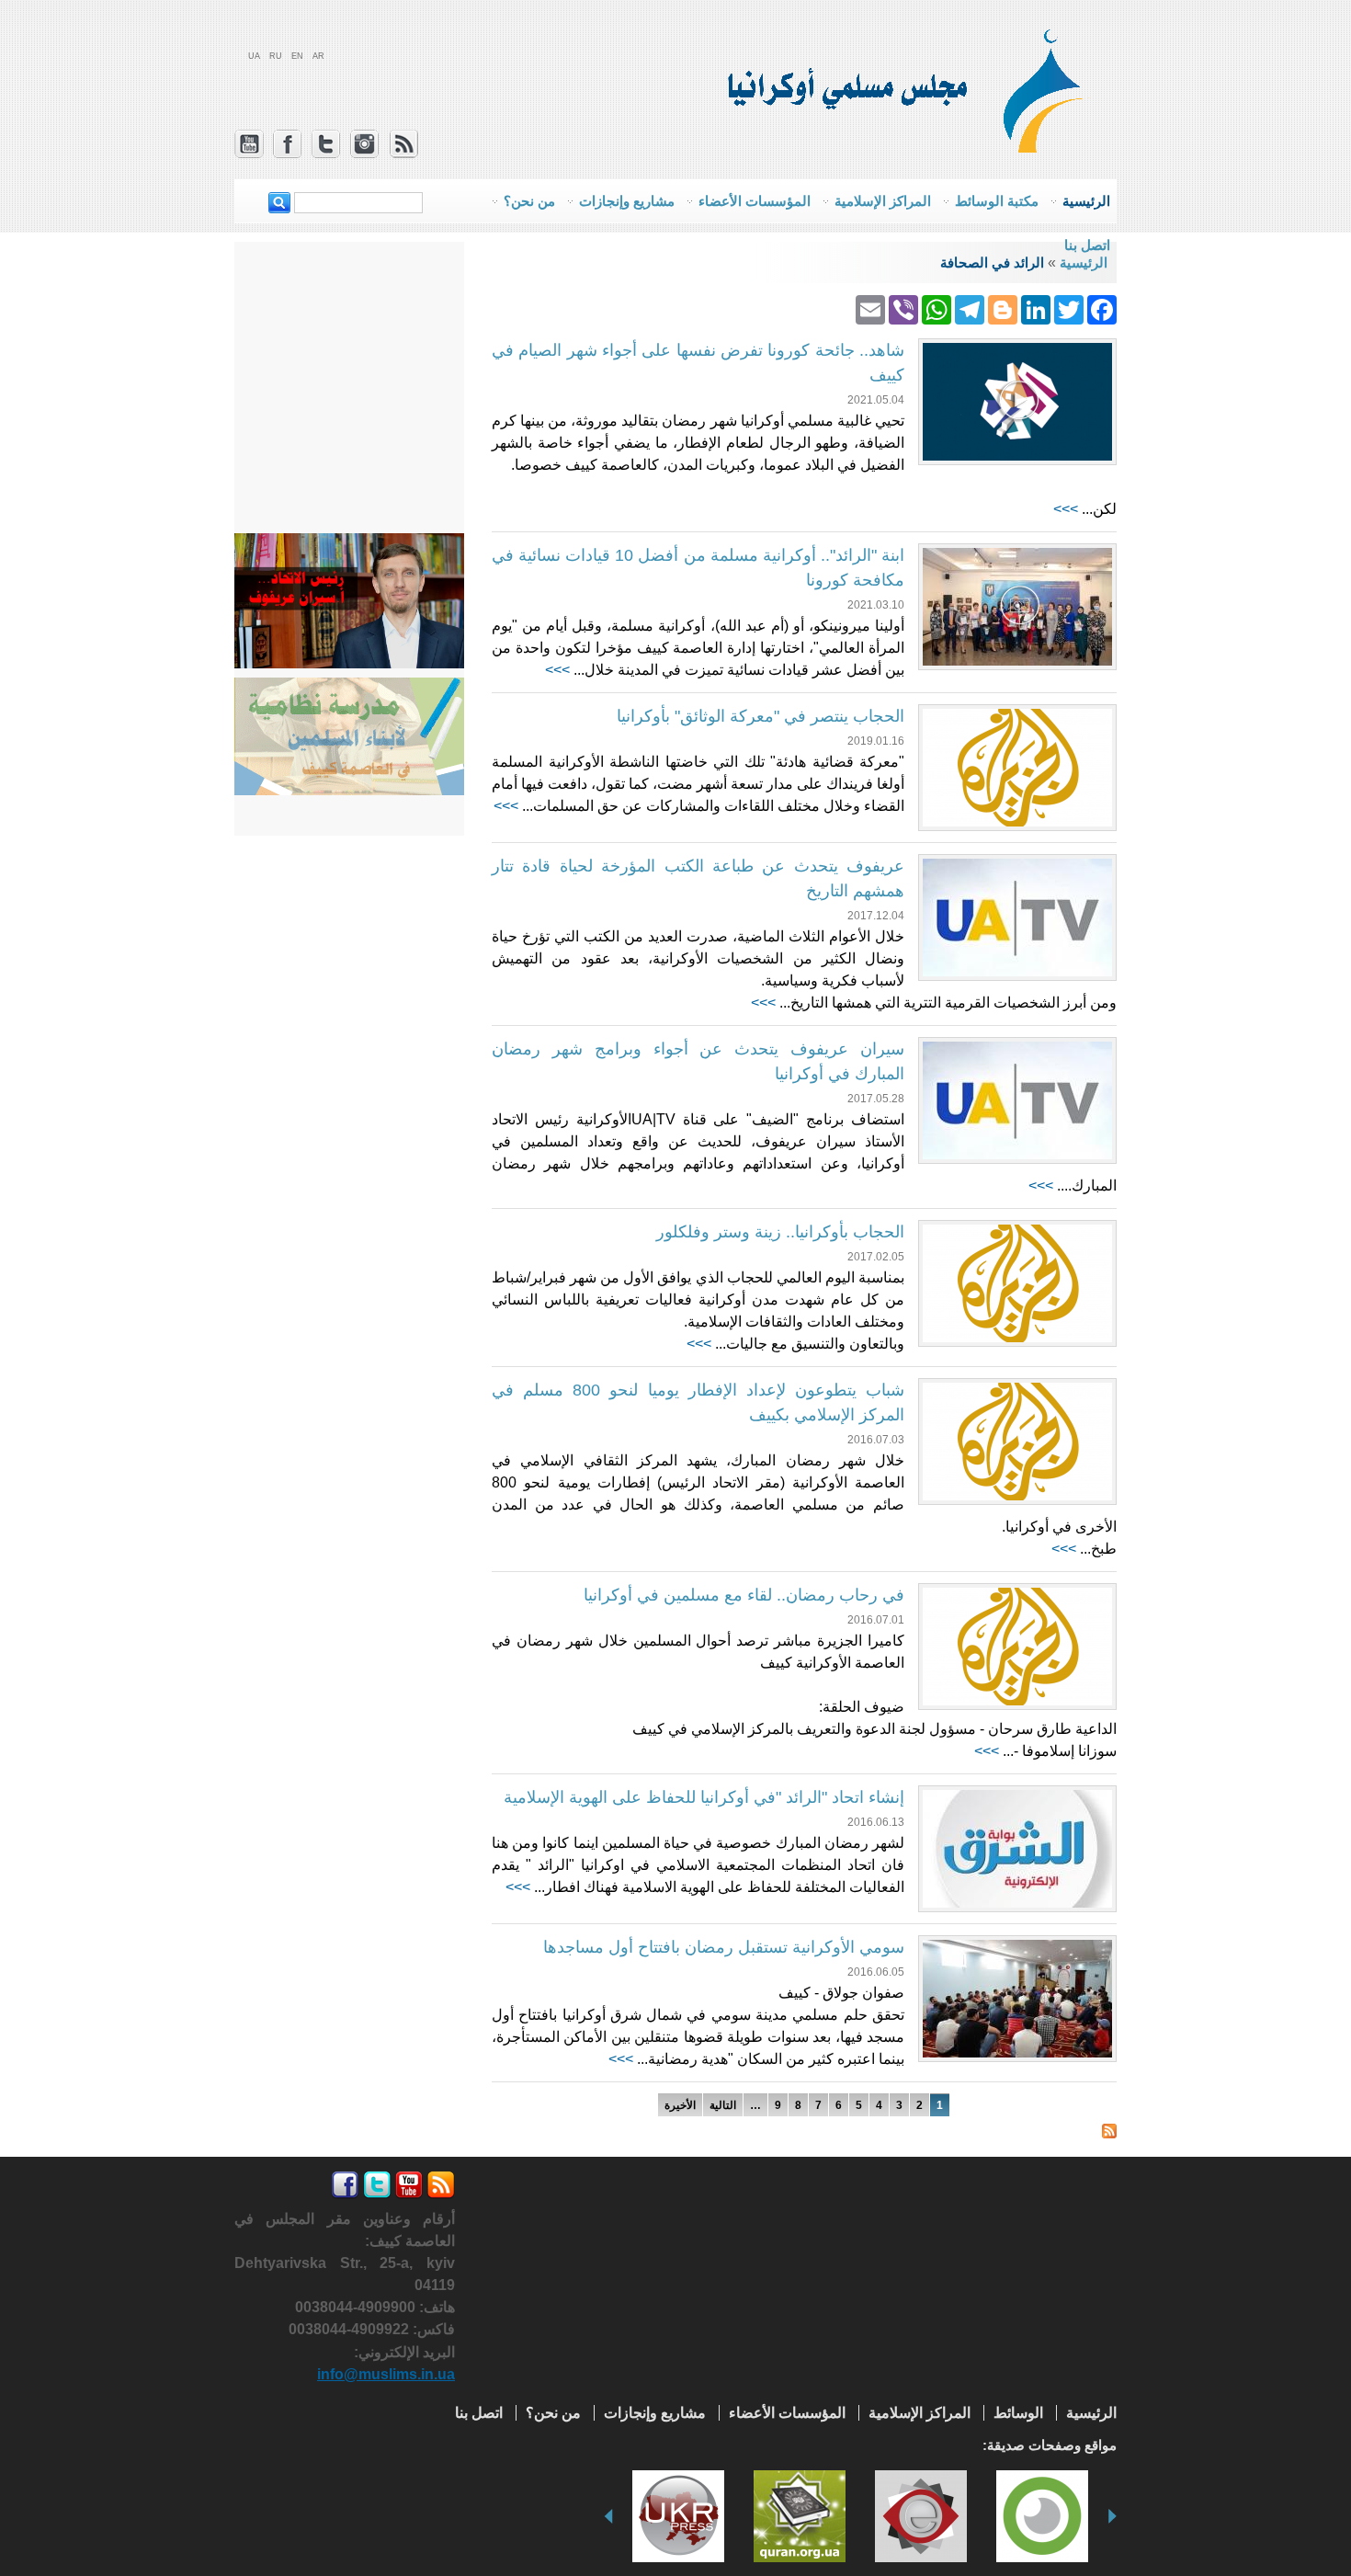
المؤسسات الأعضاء (787, 2413)
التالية (723, 2105)
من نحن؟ (553, 2413)
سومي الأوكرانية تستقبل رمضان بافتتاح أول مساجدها (724, 1947)
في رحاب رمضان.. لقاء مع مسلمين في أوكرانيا (744, 1595)
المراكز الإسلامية (920, 2413)
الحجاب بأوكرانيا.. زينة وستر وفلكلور (780, 1232)
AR (318, 56)
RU (276, 56)
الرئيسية (1091, 2413)
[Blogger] (1003, 308)
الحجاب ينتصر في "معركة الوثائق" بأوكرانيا (761, 716)
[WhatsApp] (937, 308)
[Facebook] (1102, 308)
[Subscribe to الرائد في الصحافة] (1109, 2127)
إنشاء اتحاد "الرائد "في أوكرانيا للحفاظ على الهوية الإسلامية (704, 1797)
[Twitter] (1069, 308)
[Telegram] (970, 308)
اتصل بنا (1087, 245)
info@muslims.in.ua (386, 2374)
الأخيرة (680, 2105)
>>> (1066, 509)
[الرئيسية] (1051, 147)
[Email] (870, 308)
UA (254, 56)
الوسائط (1018, 2413)
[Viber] (903, 308)
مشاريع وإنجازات (655, 2413)
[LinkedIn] (1036, 308)
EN (297, 56)
